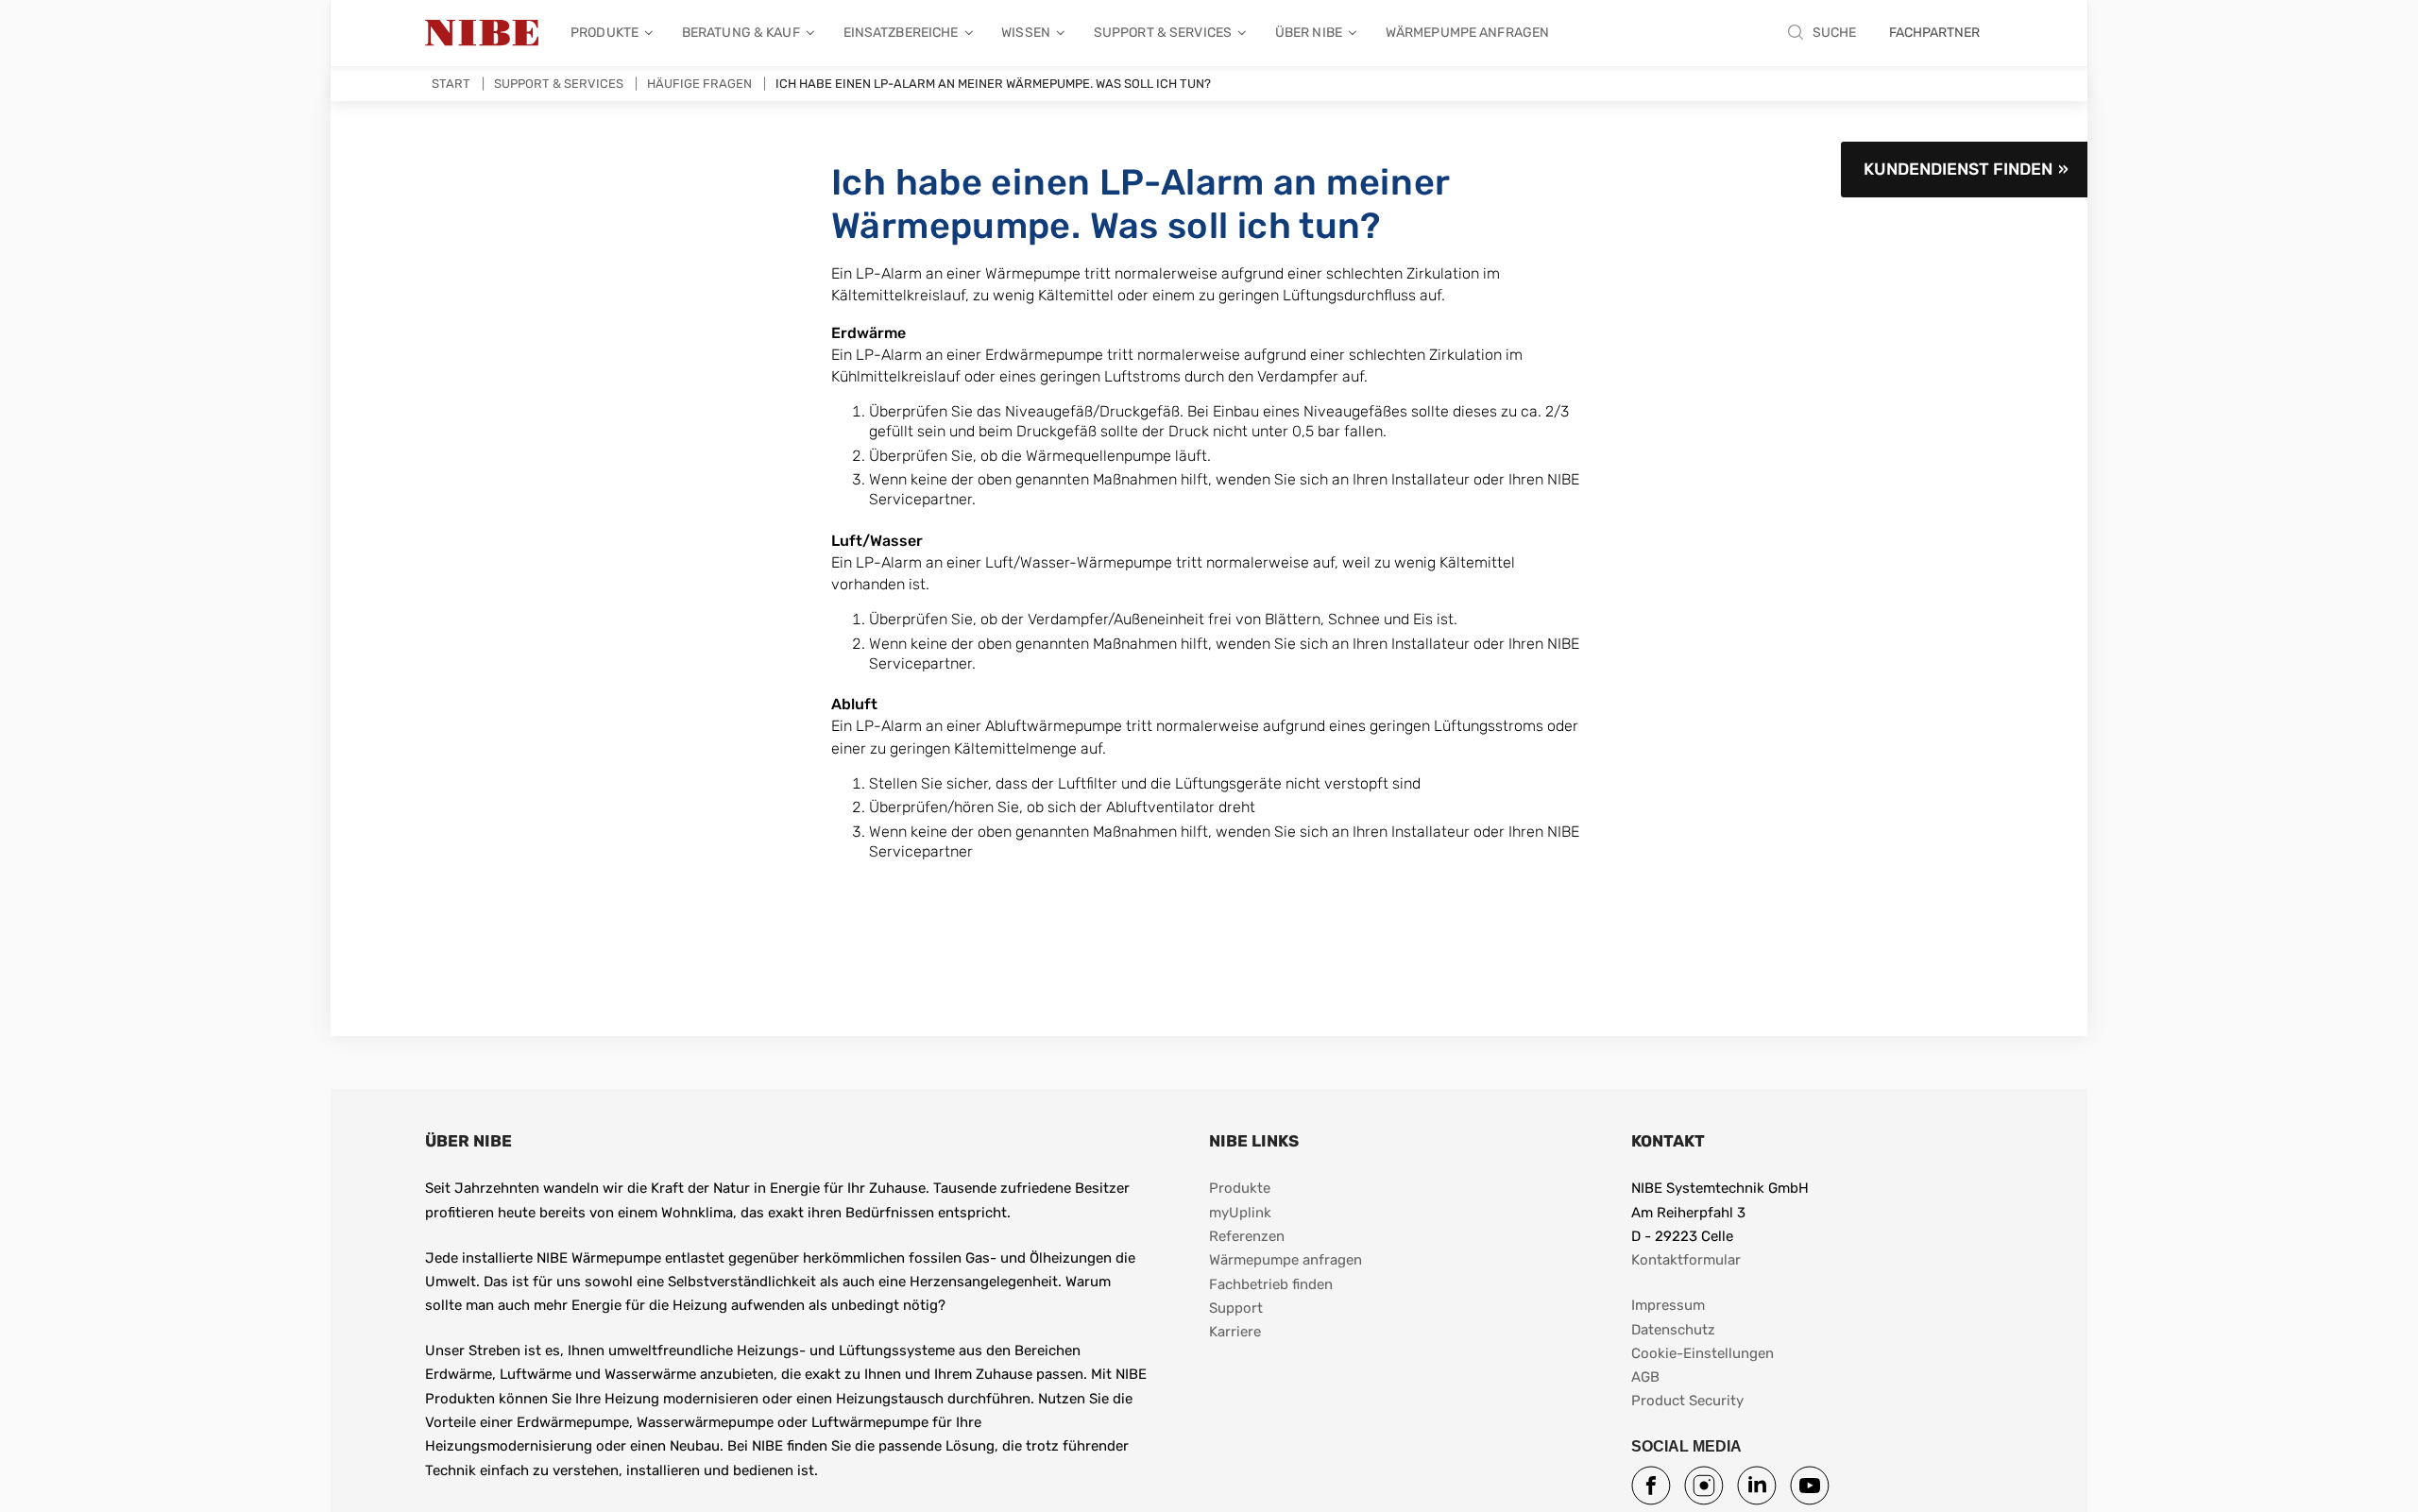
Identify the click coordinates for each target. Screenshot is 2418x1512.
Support (1236, 1308)
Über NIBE (1309, 33)
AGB (1645, 1377)
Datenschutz (1673, 1330)
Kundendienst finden (1958, 169)
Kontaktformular (1686, 1260)
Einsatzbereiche (901, 33)
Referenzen (1247, 1236)
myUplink (1240, 1213)
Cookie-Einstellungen (1703, 1353)
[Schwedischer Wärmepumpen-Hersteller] (482, 33)
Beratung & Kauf (741, 33)
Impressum (1668, 1305)
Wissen (1026, 33)
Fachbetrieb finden (1271, 1284)
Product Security (1687, 1401)
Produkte (604, 33)
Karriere (1235, 1332)
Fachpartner (1934, 33)
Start (451, 84)
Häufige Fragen (699, 84)
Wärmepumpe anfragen (1467, 33)
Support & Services (1163, 33)
